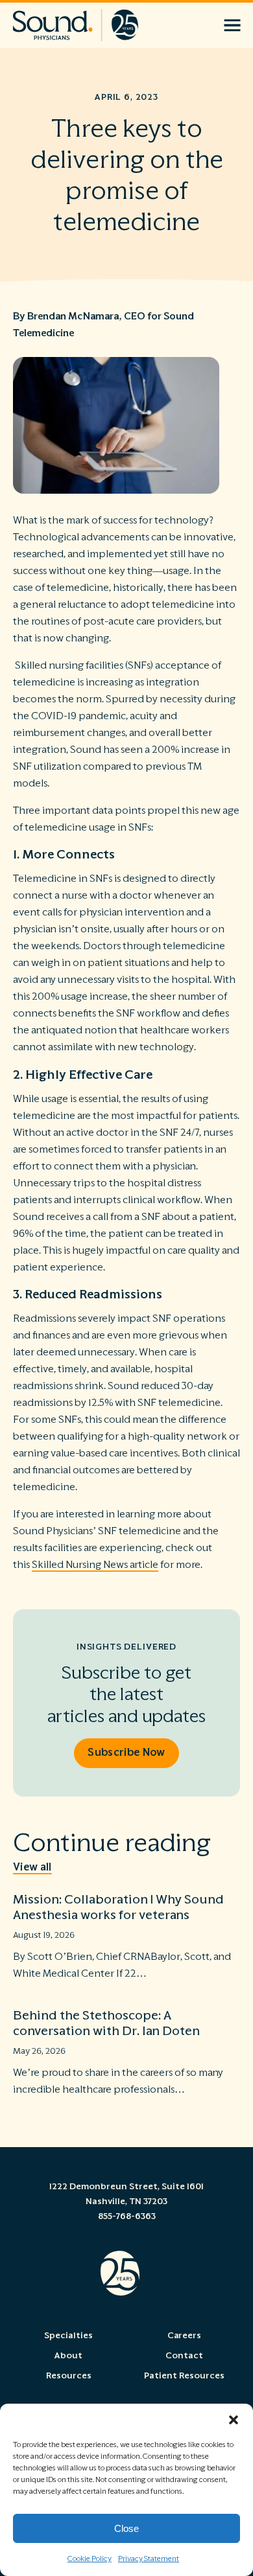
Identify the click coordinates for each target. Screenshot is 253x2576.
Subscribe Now (126, 1753)
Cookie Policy (90, 2559)
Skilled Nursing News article (95, 1565)
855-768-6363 (127, 2216)
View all (32, 1867)
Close (126, 2528)
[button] (234, 2420)
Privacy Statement (149, 2559)
